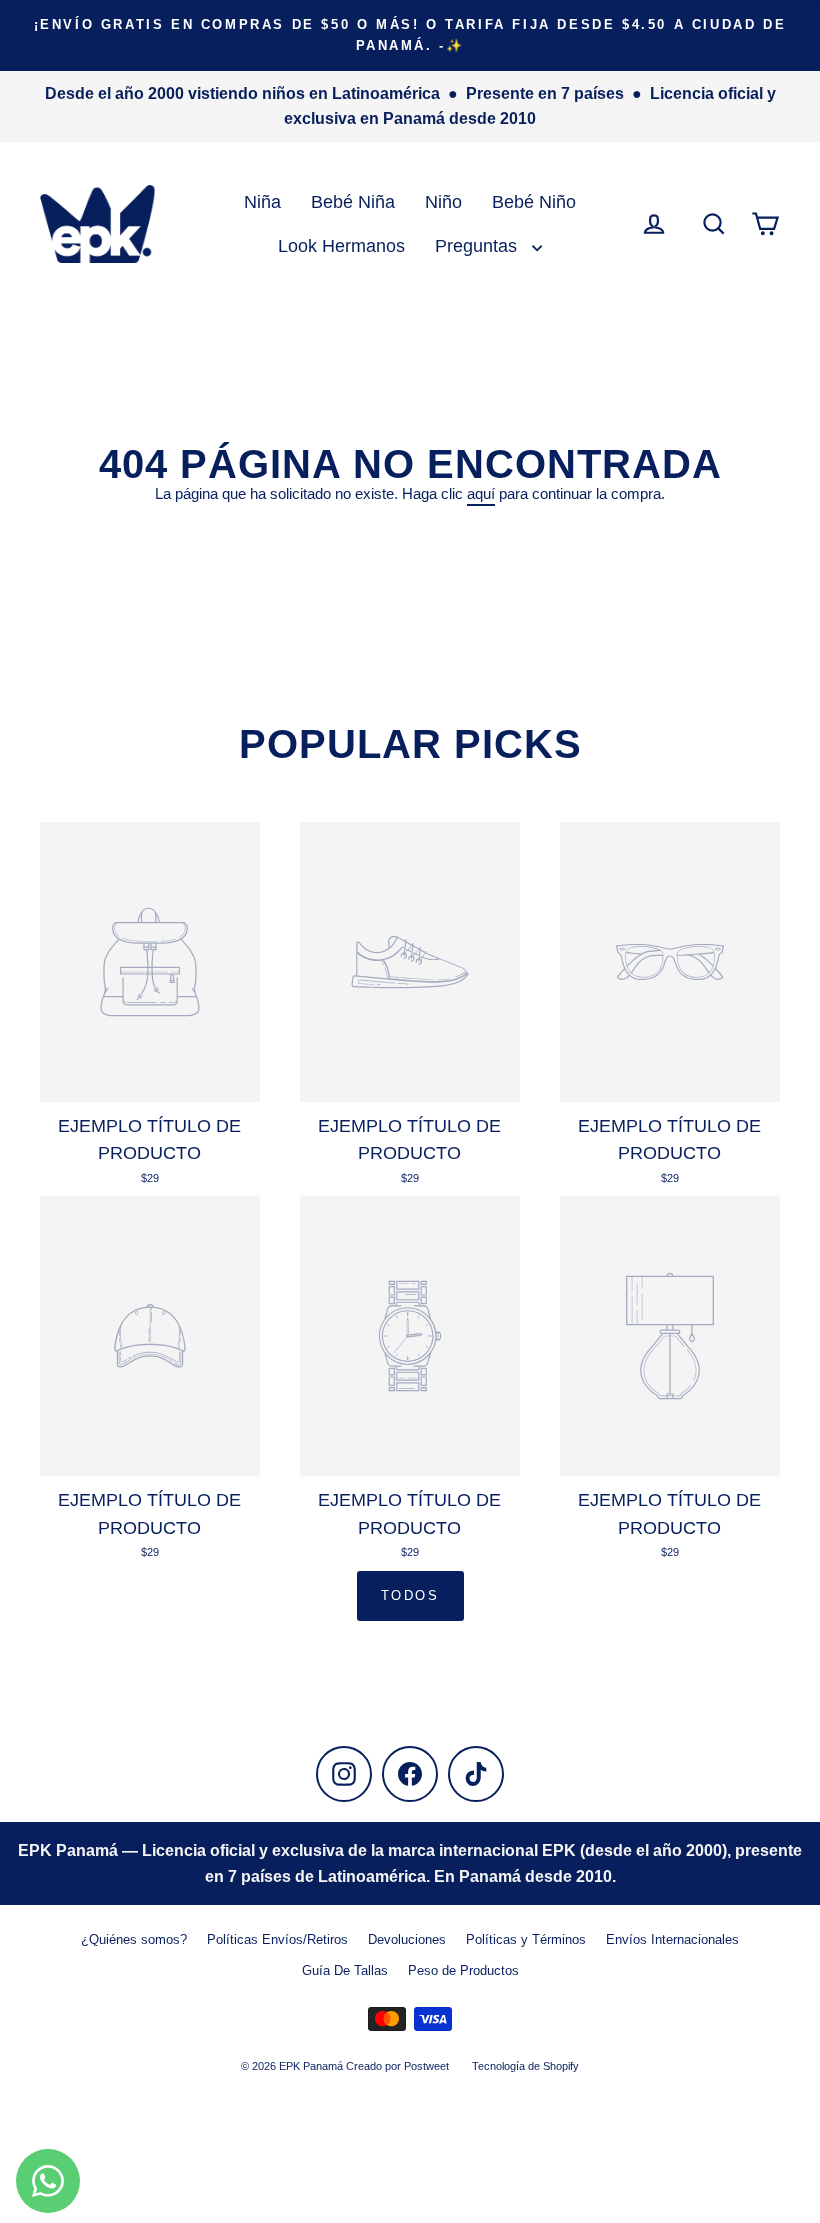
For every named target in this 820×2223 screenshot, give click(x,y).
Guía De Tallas (345, 1970)
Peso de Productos (463, 1970)
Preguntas (478, 245)
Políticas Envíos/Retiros (277, 1939)
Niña (262, 201)
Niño (443, 201)
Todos (410, 1595)
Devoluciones (407, 1939)
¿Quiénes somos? (134, 1939)
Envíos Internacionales (672, 1939)
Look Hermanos (341, 245)
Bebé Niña (353, 201)
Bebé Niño (534, 201)
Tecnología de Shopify (525, 2066)
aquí (481, 493)
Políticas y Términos (526, 1939)
